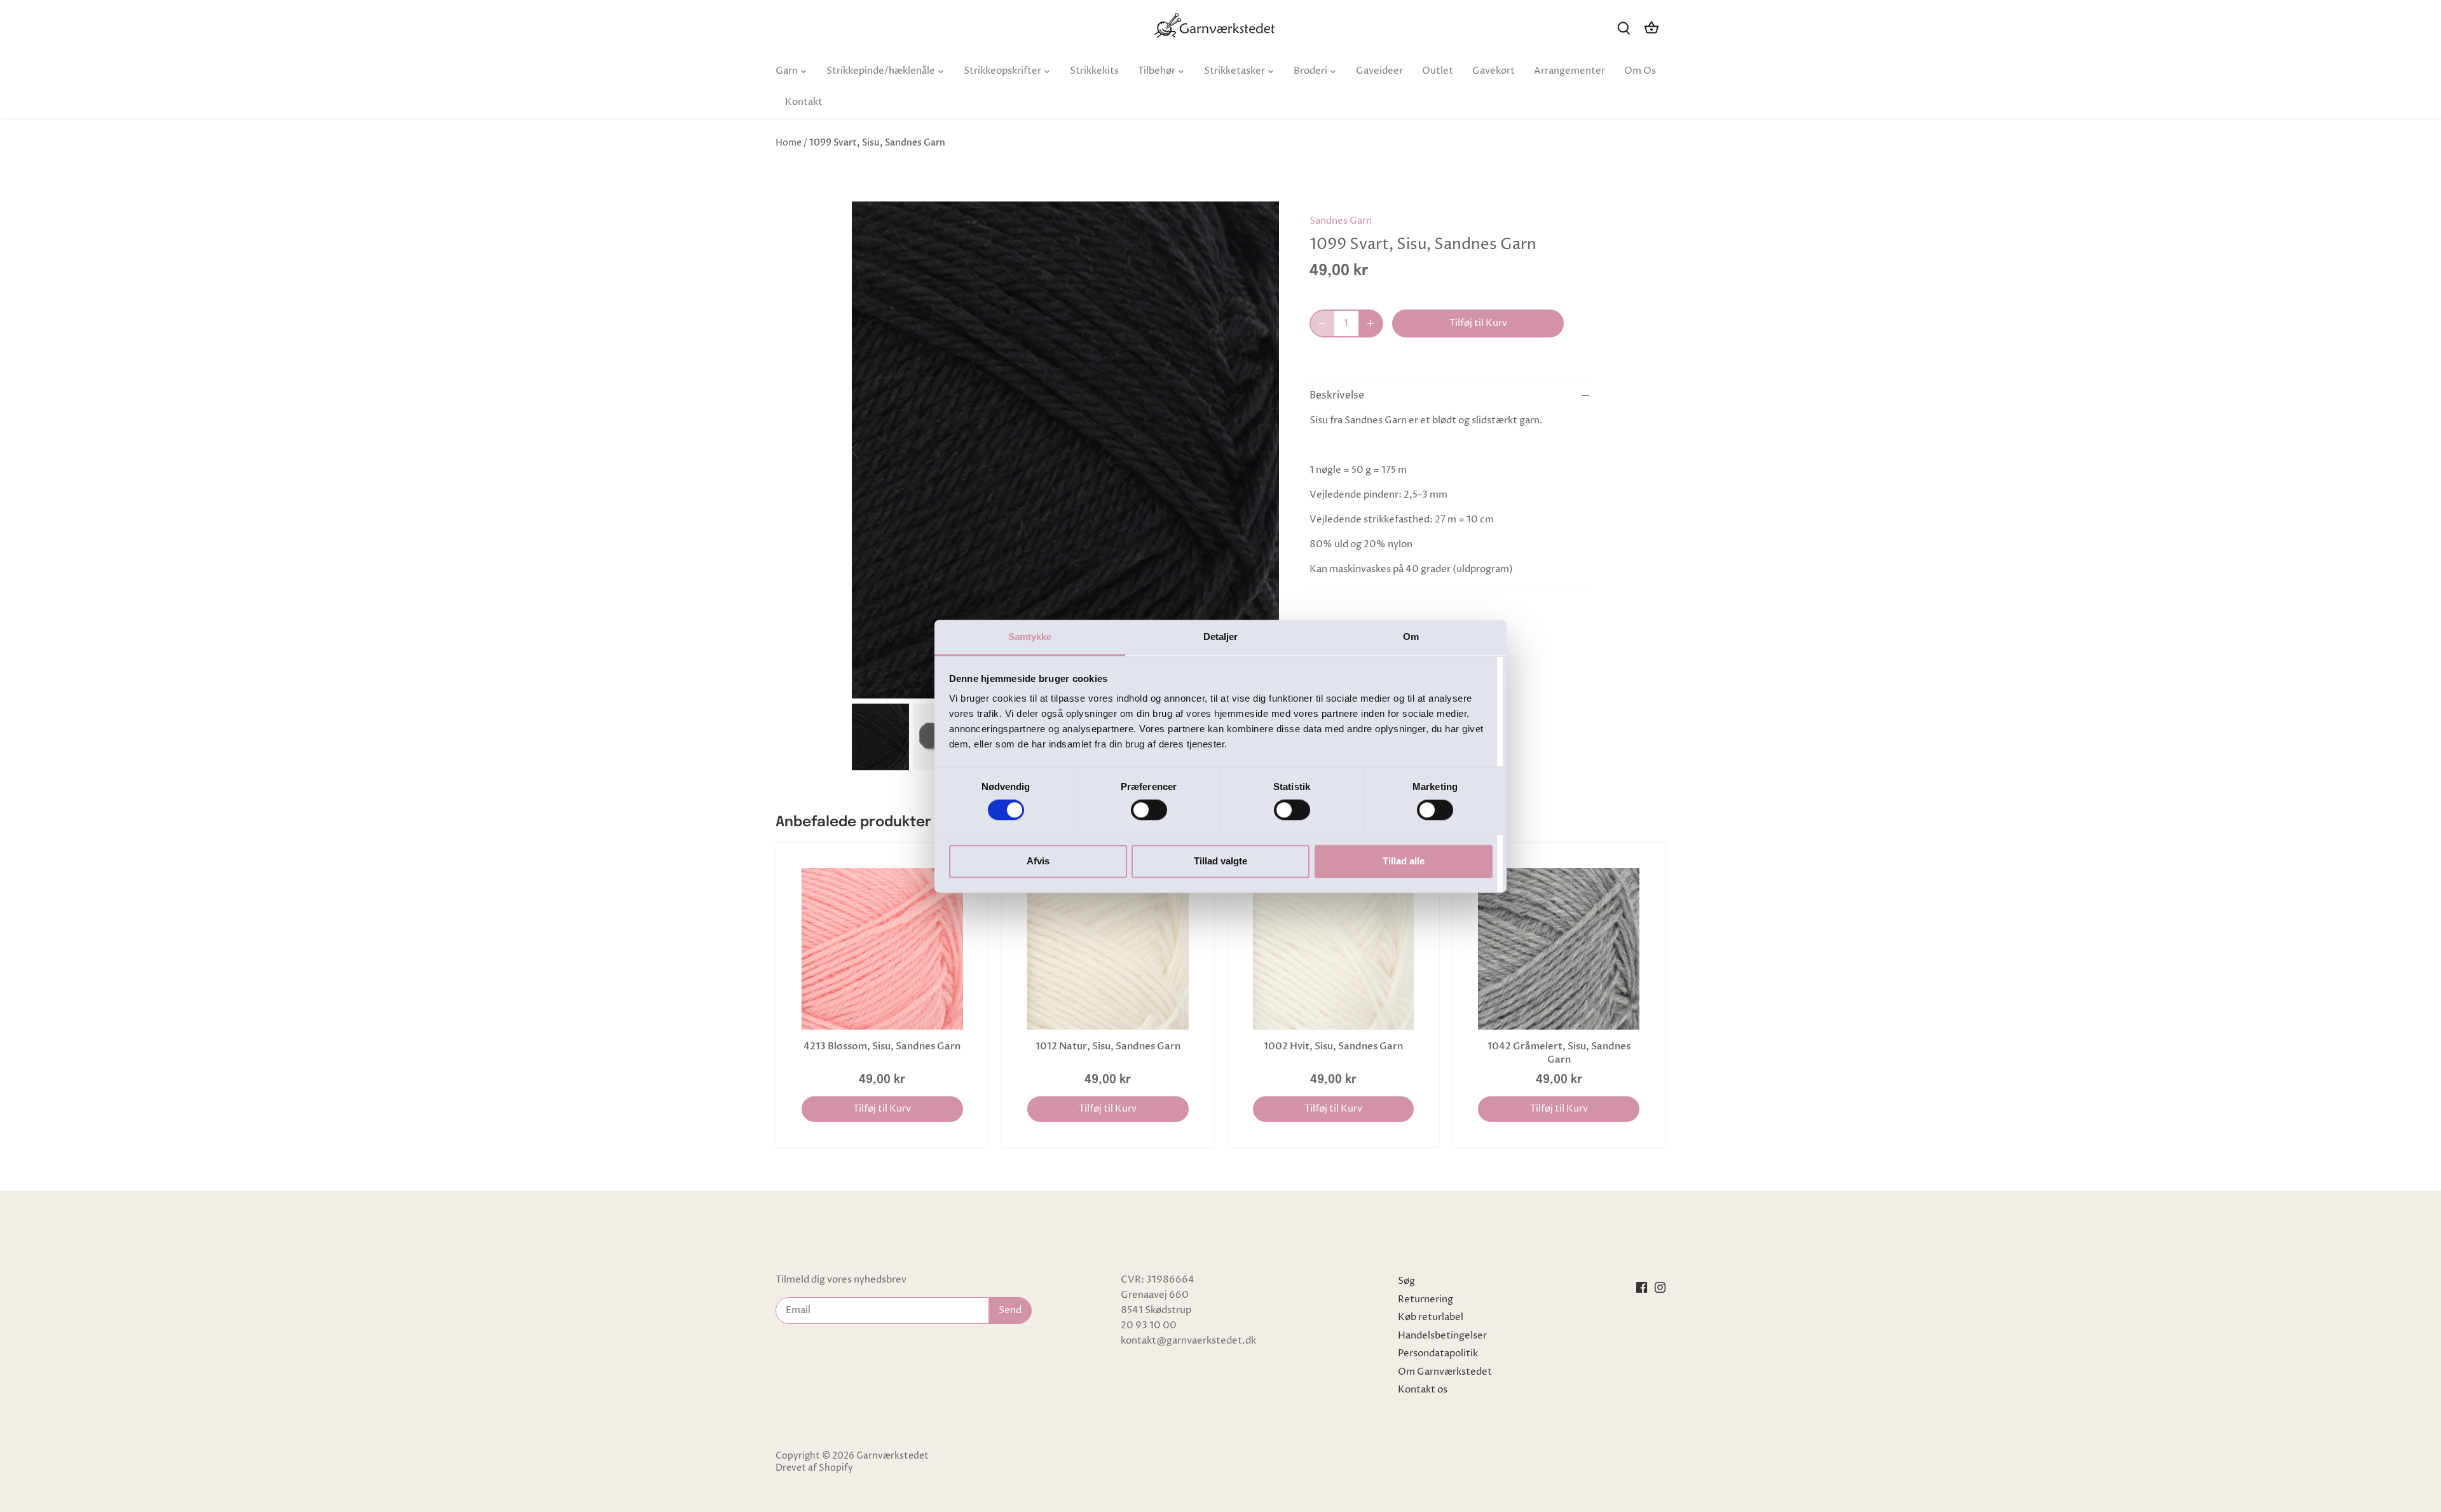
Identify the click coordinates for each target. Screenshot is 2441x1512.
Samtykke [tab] (1030, 637)
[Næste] (1260, 450)
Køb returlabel (1431, 1317)
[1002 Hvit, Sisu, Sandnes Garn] (1334, 949)
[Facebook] (1642, 1287)
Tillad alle (1404, 861)
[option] (1065, 450)
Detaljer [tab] (1221, 637)
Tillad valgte (1220, 861)
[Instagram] (1660, 1287)
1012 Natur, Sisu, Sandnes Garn (1108, 1046)
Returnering (1426, 1299)
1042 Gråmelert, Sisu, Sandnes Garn (1559, 1053)
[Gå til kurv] (1651, 28)
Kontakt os (1423, 1390)
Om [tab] (1411, 637)
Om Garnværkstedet (1445, 1372)
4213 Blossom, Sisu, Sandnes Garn (882, 1046)
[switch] (1149, 810)
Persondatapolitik (1438, 1353)
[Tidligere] (871, 450)
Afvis (1038, 861)
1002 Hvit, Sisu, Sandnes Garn (1333, 1046)
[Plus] (1371, 324)
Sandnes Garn (1341, 221)
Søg (1406, 1281)
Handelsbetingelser (1442, 1336)
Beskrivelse (1337, 396)
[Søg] (1624, 28)
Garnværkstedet (892, 1456)
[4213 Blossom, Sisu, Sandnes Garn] (882, 949)
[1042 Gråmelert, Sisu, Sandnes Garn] (1559, 949)
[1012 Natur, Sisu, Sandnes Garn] (1108, 949)
